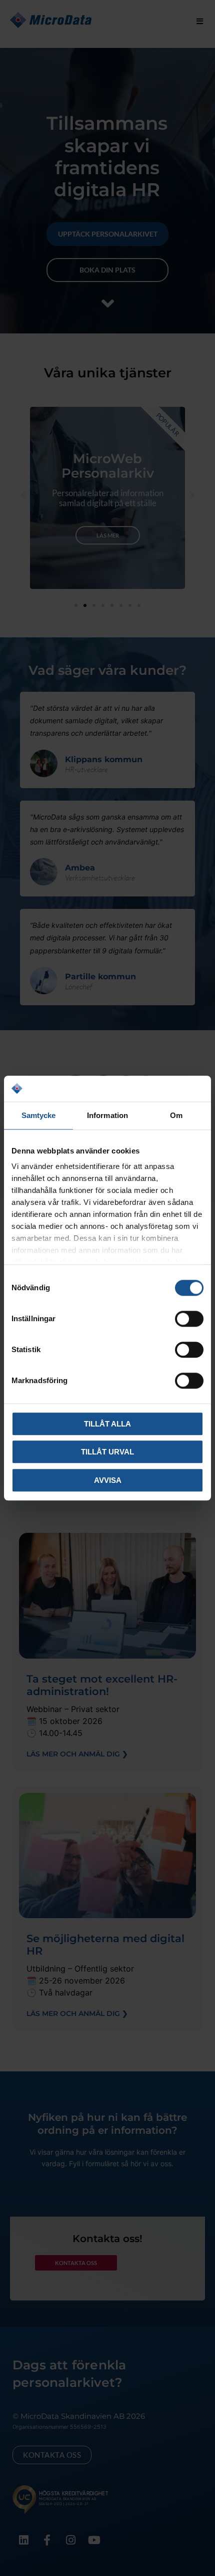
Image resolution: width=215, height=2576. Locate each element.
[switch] (189, 1319)
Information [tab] (107, 1115)
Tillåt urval (107, 1452)
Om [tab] (176, 1115)
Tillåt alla (107, 1424)
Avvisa (108, 1480)
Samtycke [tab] (39, 1115)
